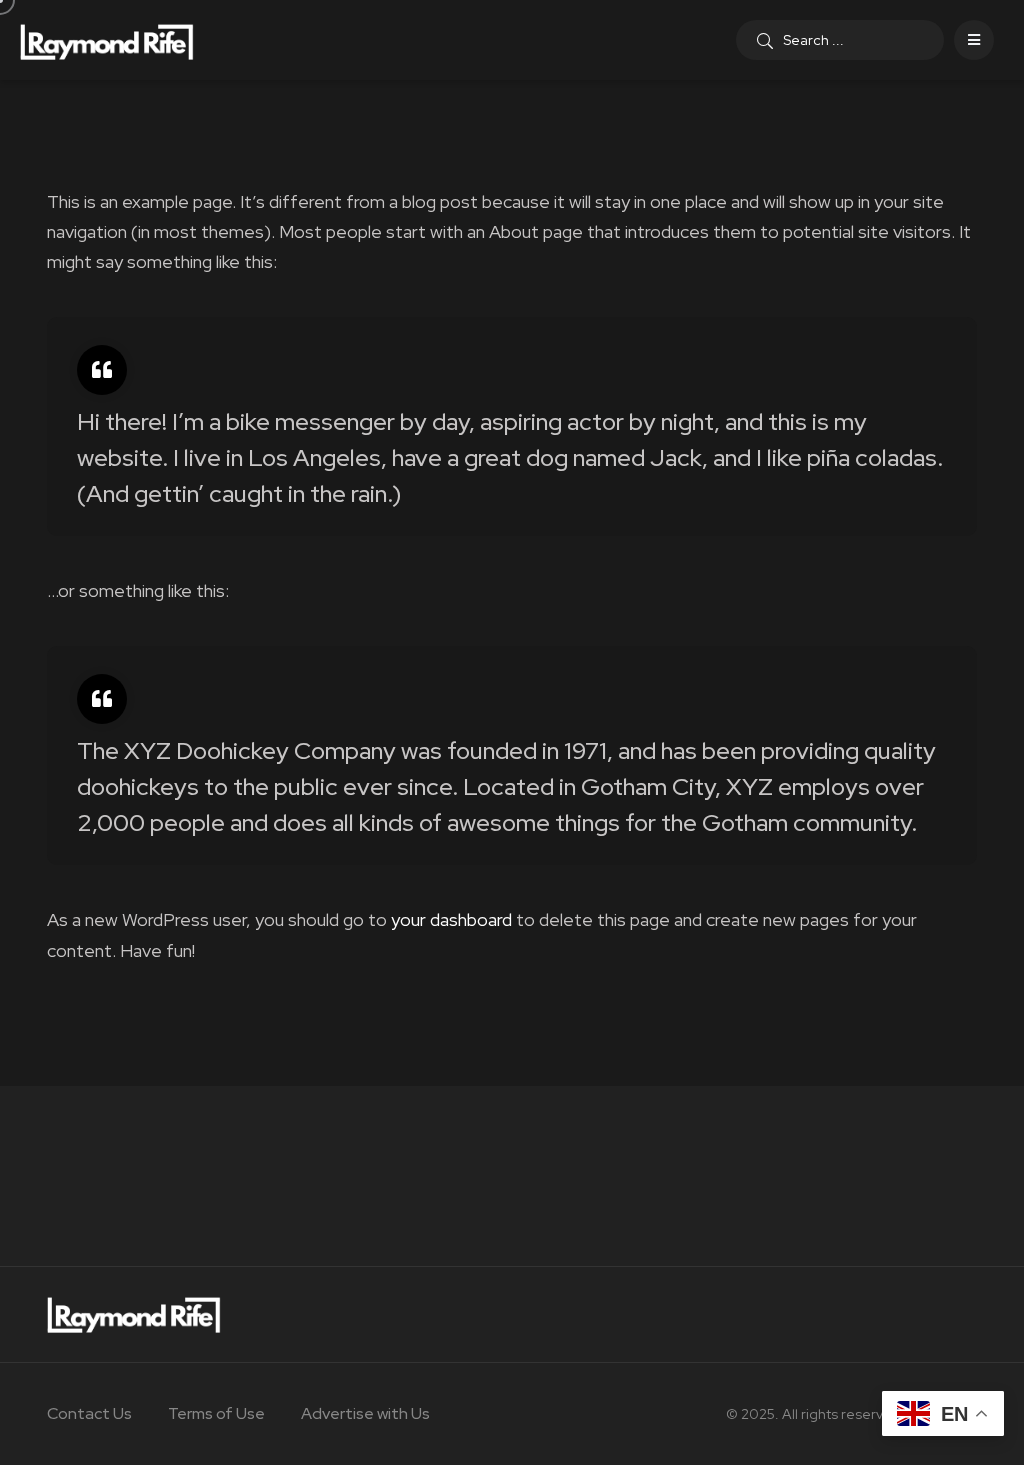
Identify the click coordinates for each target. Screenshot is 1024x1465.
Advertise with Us (365, 1413)
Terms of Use (216, 1413)
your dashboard (451, 919)
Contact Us (89, 1413)
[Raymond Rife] (107, 40)
